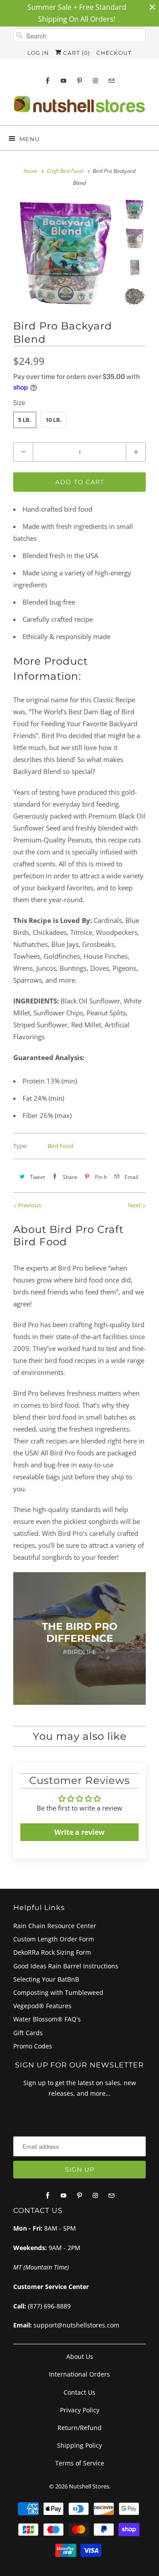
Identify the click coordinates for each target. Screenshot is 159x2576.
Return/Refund (79, 2428)
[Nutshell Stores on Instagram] (95, 81)
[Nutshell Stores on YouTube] (64, 81)
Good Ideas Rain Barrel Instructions (66, 1966)
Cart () (76, 53)
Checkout (114, 53)
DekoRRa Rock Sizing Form (52, 1952)
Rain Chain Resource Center (55, 1926)
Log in (38, 53)
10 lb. (54, 420)
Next (135, 1205)
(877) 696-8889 (49, 2306)
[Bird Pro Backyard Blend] (66, 253)
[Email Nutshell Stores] (111, 81)
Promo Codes (33, 2046)
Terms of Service (80, 2463)
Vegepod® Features (42, 2006)
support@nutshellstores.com (76, 2325)
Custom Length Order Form (54, 1939)
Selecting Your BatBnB (46, 1979)
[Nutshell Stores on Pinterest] (79, 81)
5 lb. (25, 420)
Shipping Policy (79, 2445)
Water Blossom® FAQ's (47, 2019)
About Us (80, 2356)
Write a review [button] (79, 1832)
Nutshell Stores (89, 2486)
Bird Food (61, 1146)
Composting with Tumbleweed (58, 1992)
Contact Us (79, 2392)
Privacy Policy (80, 2410)
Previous (29, 1205)
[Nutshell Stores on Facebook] (48, 81)
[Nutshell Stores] (79, 107)
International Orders (79, 2374)
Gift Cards (28, 2033)
